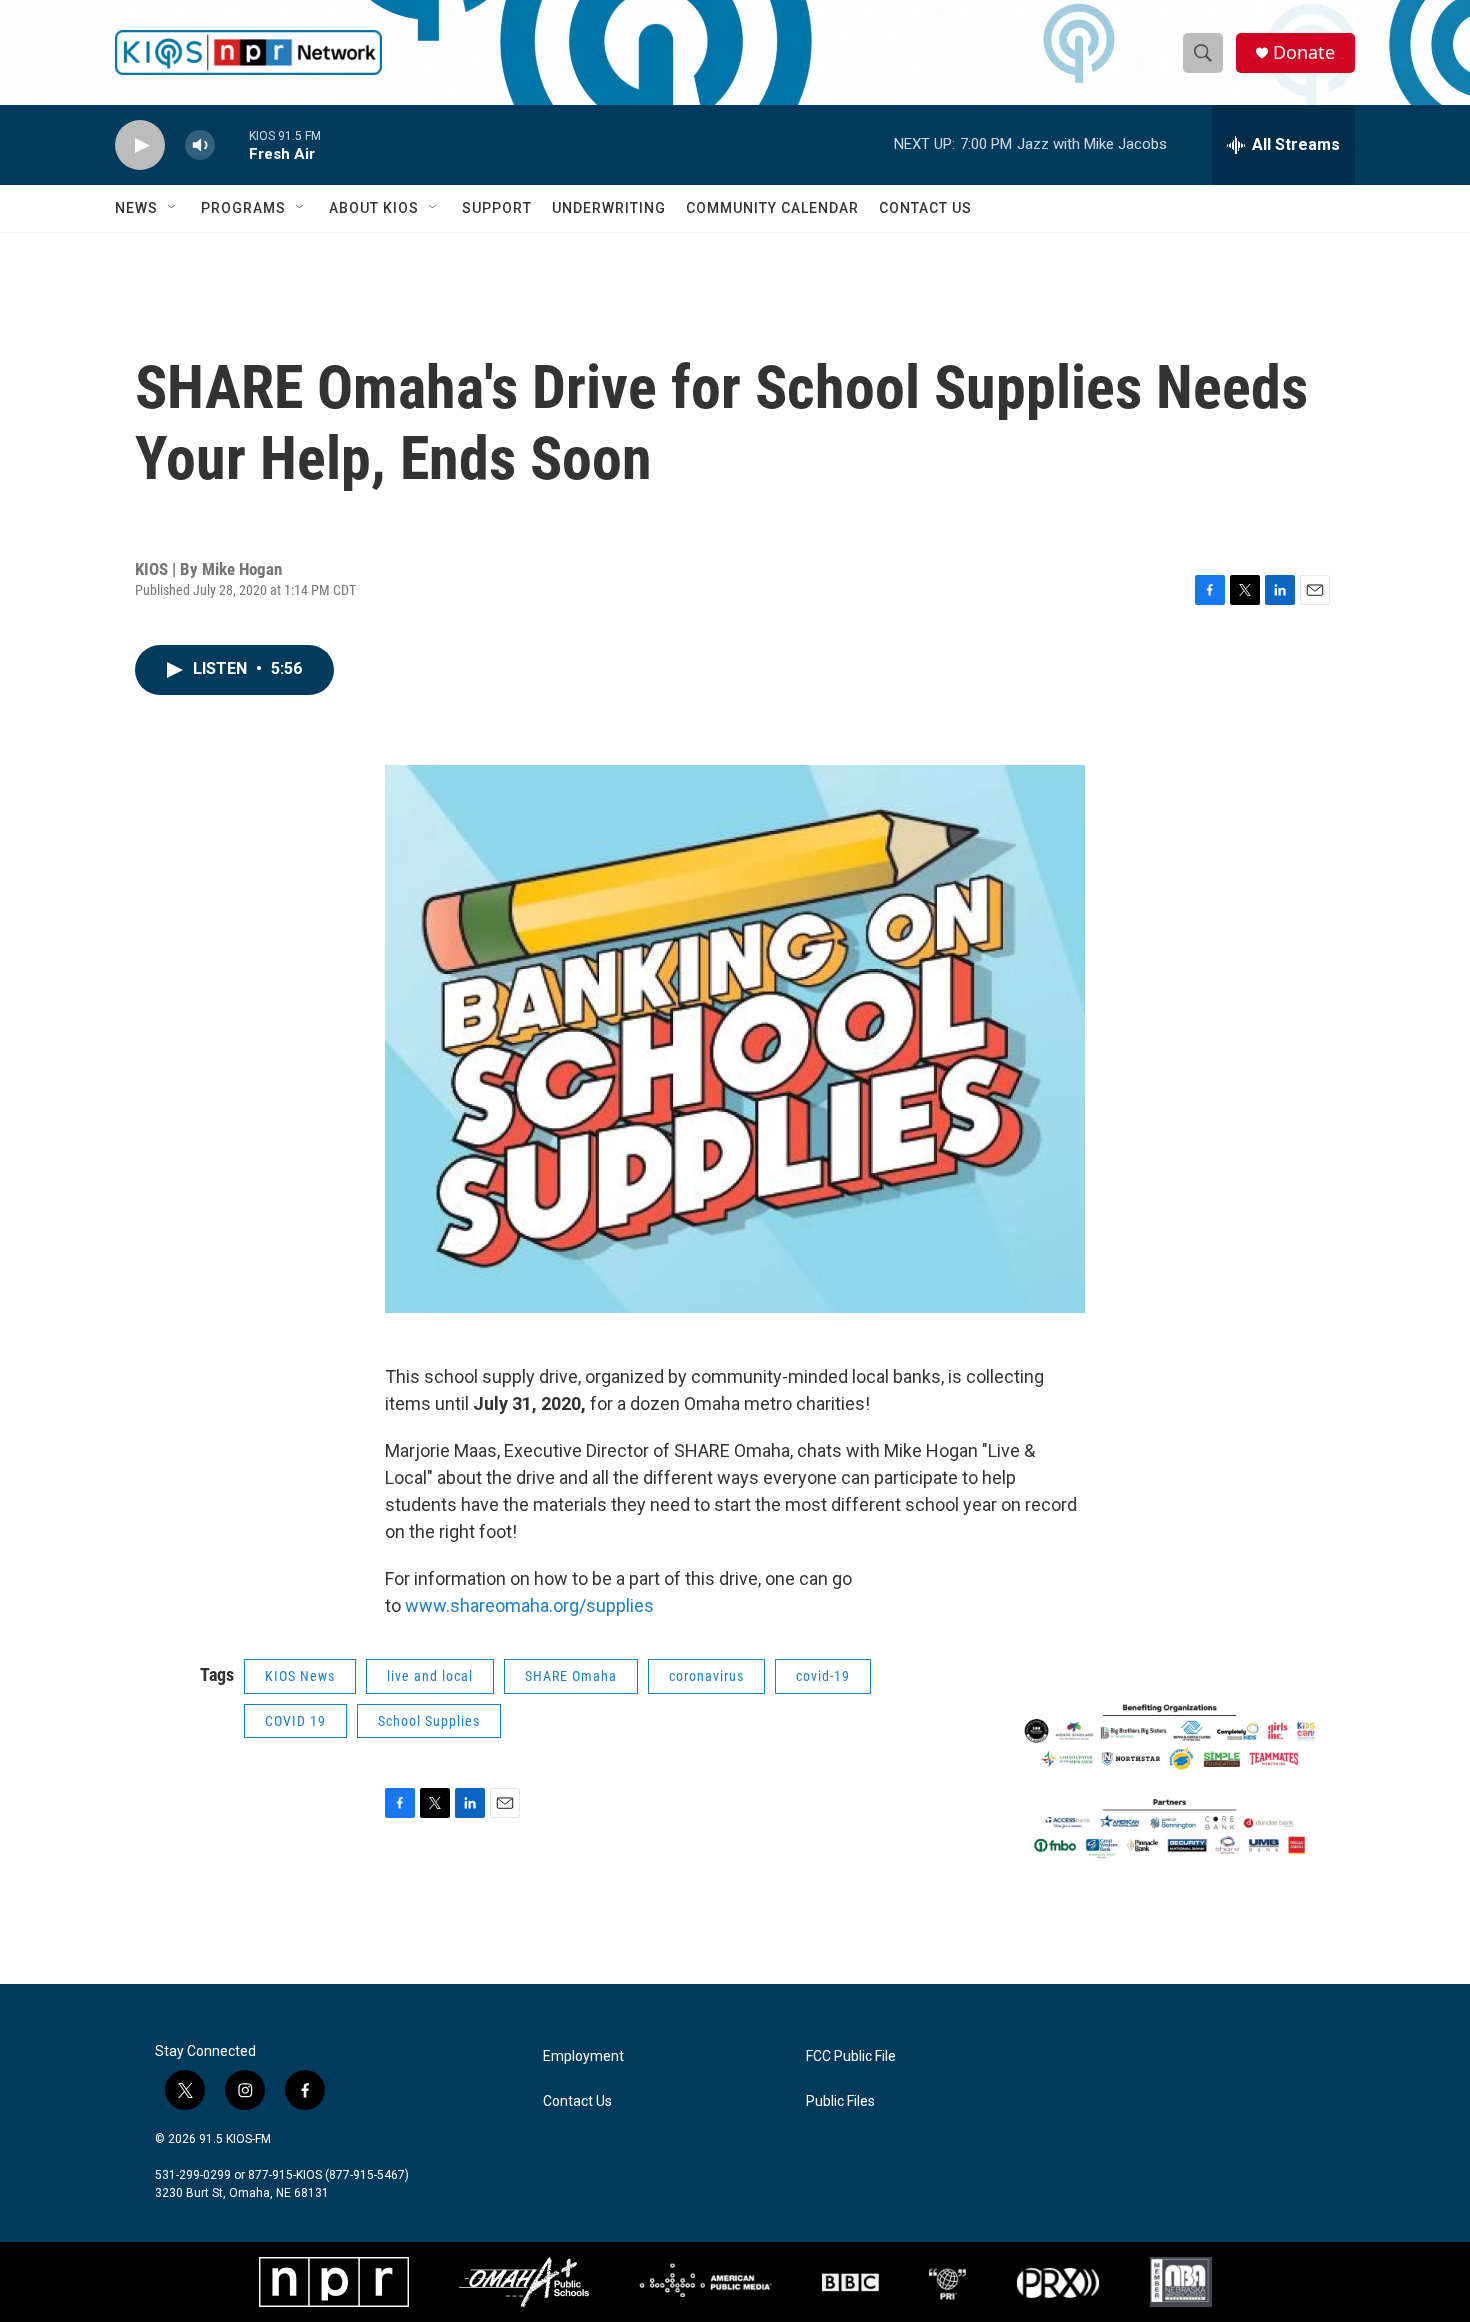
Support (497, 208)
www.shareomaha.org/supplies (531, 1605)
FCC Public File (851, 2056)
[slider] (232, 144)
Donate (1304, 52)
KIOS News (300, 1676)
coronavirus (706, 1676)
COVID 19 (295, 1721)
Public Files (840, 2101)
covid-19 (823, 1676)
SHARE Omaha (571, 1676)
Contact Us (925, 208)
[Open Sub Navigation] (173, 208)
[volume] (200, 145)
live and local (430, 1676)
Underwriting (609, 208)
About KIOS (374, 208)
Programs (243, 208)
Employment (583, 2056)
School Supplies (429, 1721)
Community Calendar (772, 208)
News (136, 208)
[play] (140, 145)
